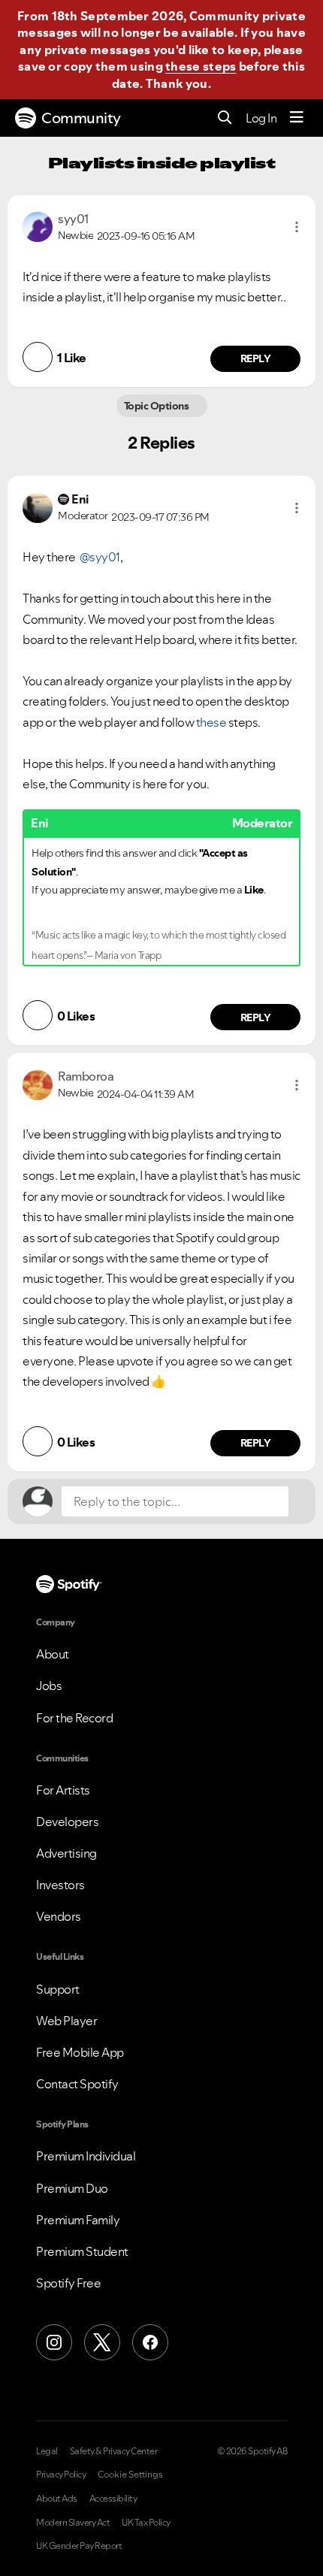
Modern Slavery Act (73, 2523)
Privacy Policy (61, 2475)
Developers (67, 1822)
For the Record (74, 1718)
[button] (297, 227)
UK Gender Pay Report (79, 2546)
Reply (256, 358)
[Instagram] (54, 2342)
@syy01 (100, 557)
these (211, 722)
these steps (201, 66)
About (53, 1654)
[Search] (225, 118)
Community (81, 118)
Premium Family (78, 2220)
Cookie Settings (130, 2475)
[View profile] (38, 225)
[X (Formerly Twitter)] (102, 2342)
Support (58, 1989)
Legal (47, 2451)
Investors (60, 1885)
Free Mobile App (80, 2052)
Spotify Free (68, 2283)
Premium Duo (72, 2188)
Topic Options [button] (157, 406)
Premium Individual (86, 2156)
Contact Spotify (77, 2084)
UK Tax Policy (146, 2523)
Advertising (66, 1853)
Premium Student (82, 2251)
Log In (261, 118)
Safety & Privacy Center (114, 2451)
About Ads (57, 2499)
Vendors (59, 1916)
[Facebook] (150, 2342)
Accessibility (113, 2499)
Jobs (49, 1686)
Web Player (66, 2021)
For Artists (63, 1790)
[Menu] (297, 118)
